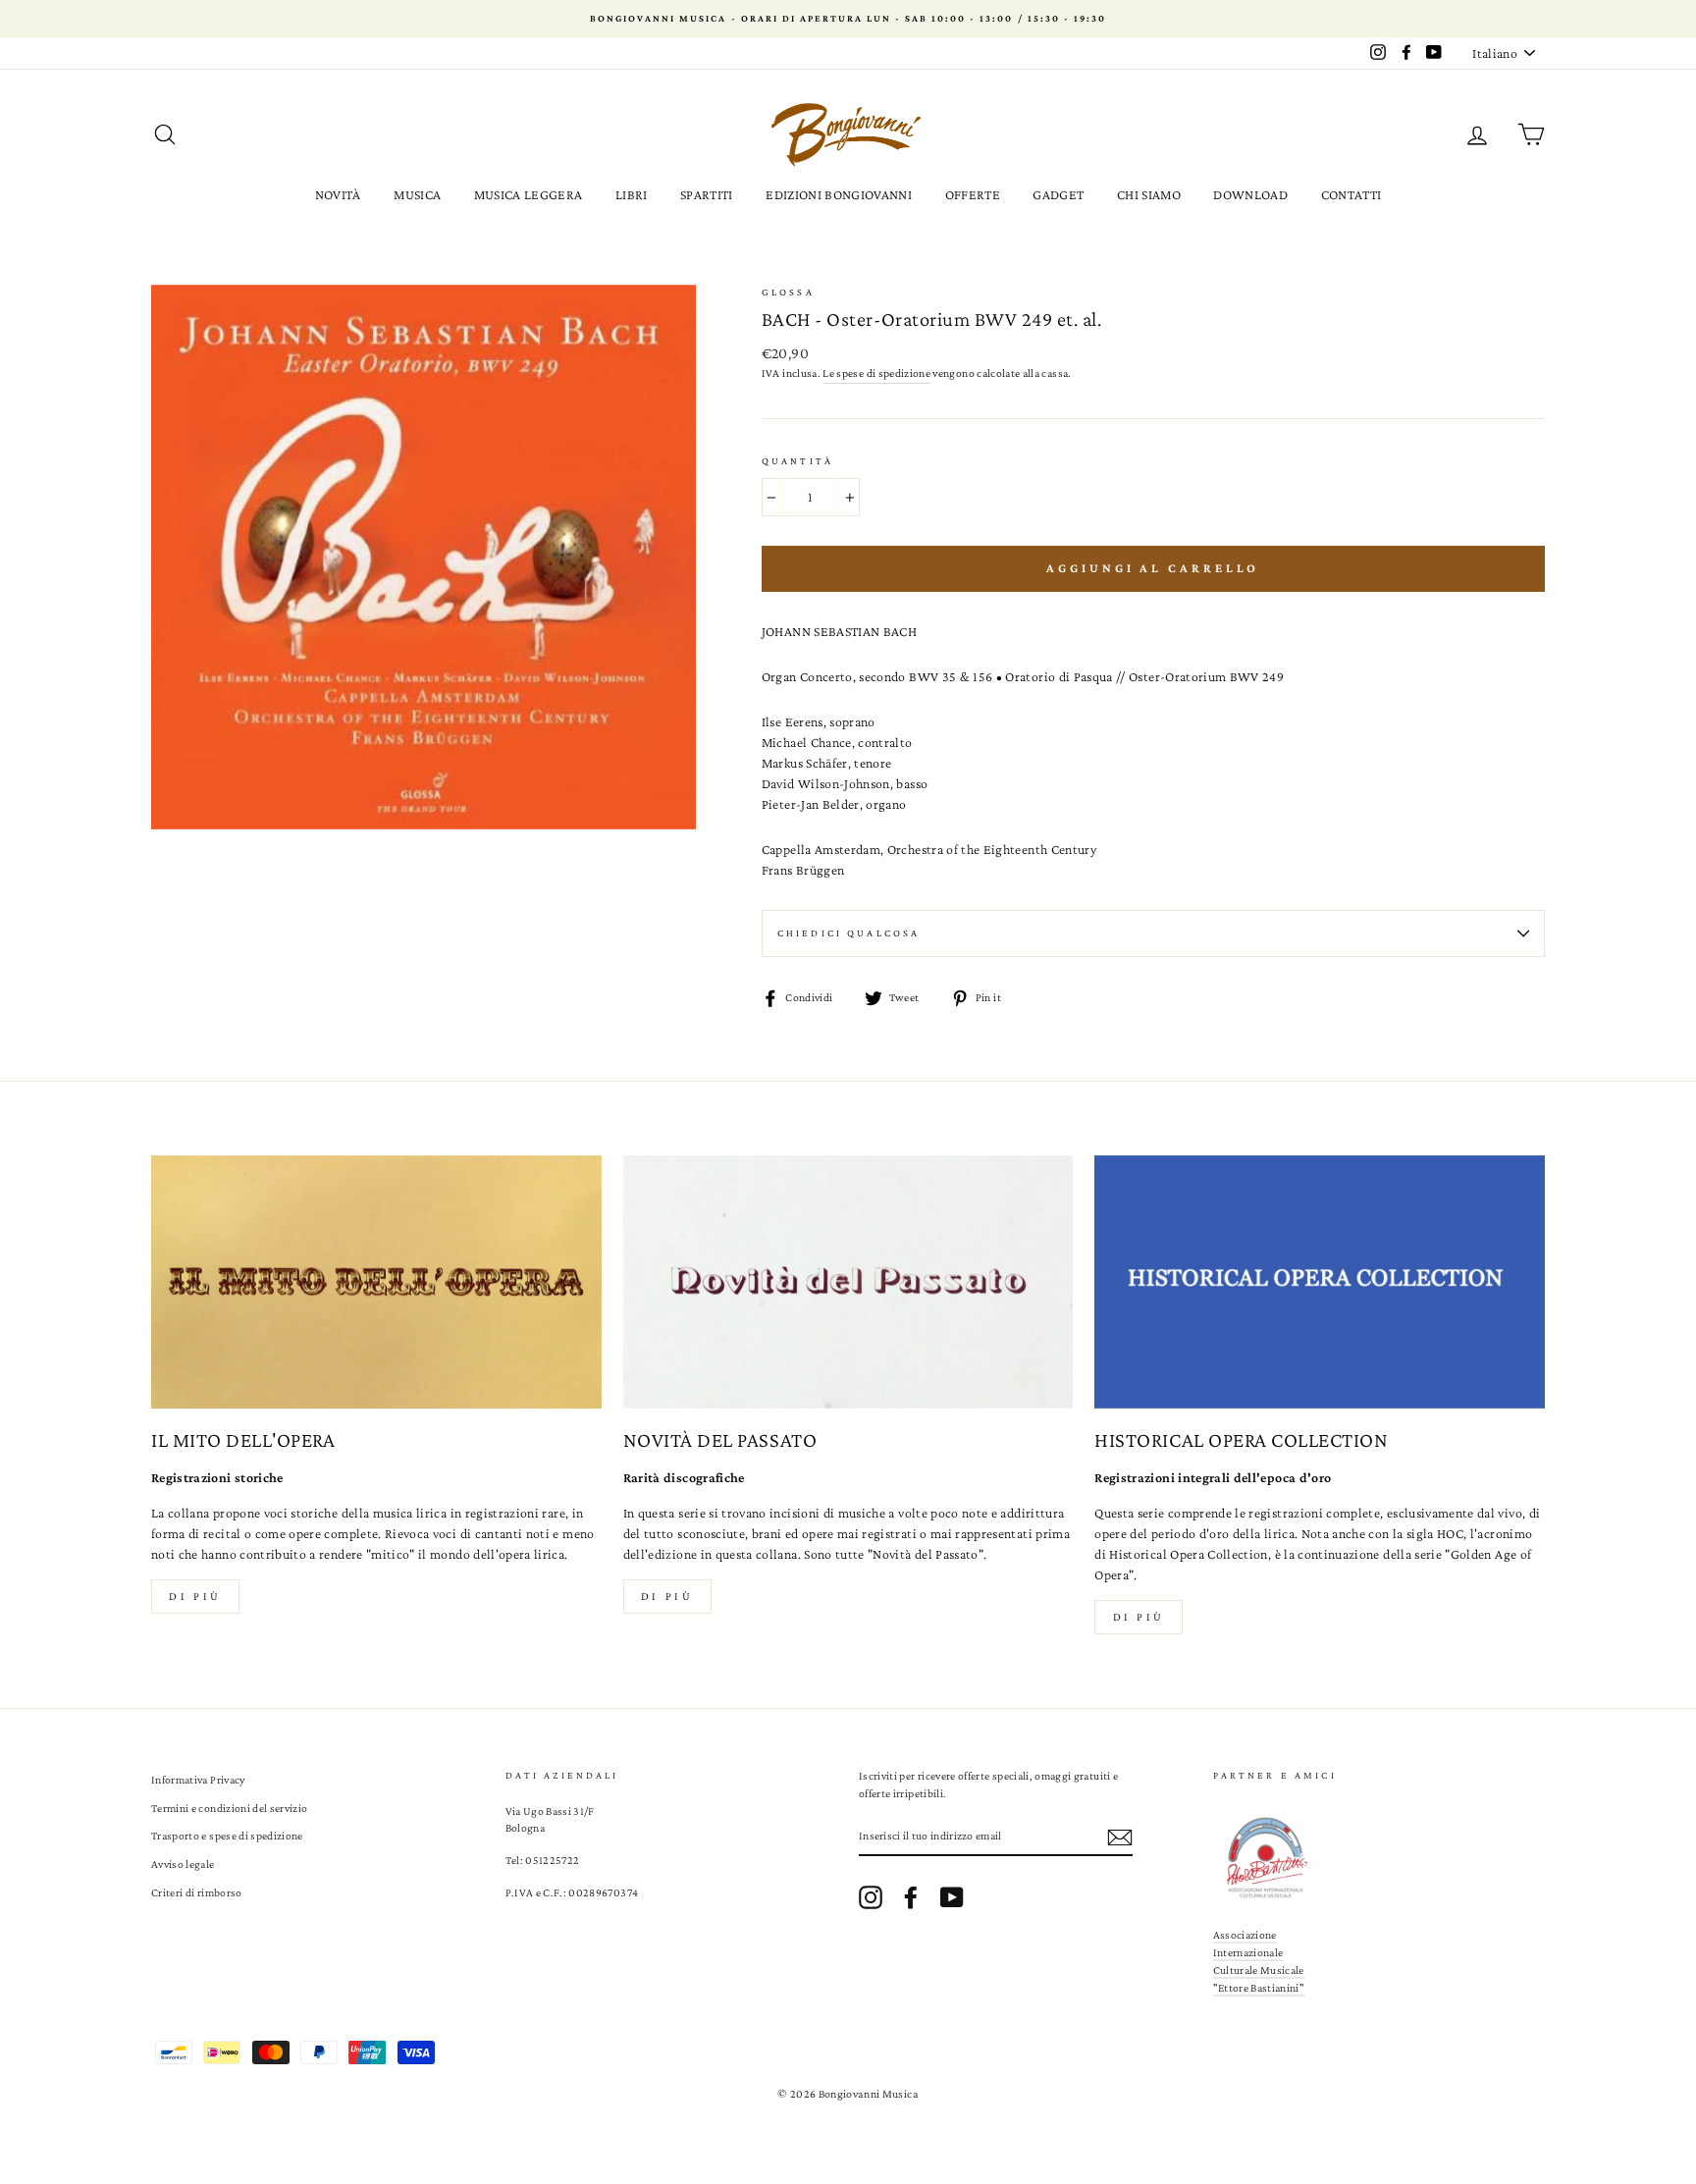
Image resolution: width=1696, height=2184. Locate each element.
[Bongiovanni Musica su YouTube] (952, 1897)
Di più (195, 1596)
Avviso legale (183, 1864)
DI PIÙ (667, 1596)
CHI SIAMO (1149, 194)
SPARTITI (707, 194)
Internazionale (1248, 1952)
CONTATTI (1351, 194)
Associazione (1245, 1935)
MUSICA (417, 194)
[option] (848, 19)
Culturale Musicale (1259, 1970)
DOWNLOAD (1250, 194)
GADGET (1058, 194)
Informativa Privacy (198, 1780)
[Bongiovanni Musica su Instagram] (871, 1897)
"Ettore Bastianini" (1259, 1988)
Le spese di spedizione (876, 373)
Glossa (788, 292)
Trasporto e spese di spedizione (227, 1836)
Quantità (797, 461)
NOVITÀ (338, 194)
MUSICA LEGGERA (529, 194)
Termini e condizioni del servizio (230, 1808)
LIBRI (632, 194)
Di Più (1139, 1617)
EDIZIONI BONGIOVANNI (839, 194)
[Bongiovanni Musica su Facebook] (911, 1897)
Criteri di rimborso (197, 1892)
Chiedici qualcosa (849, 933)
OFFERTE (973, 194)
